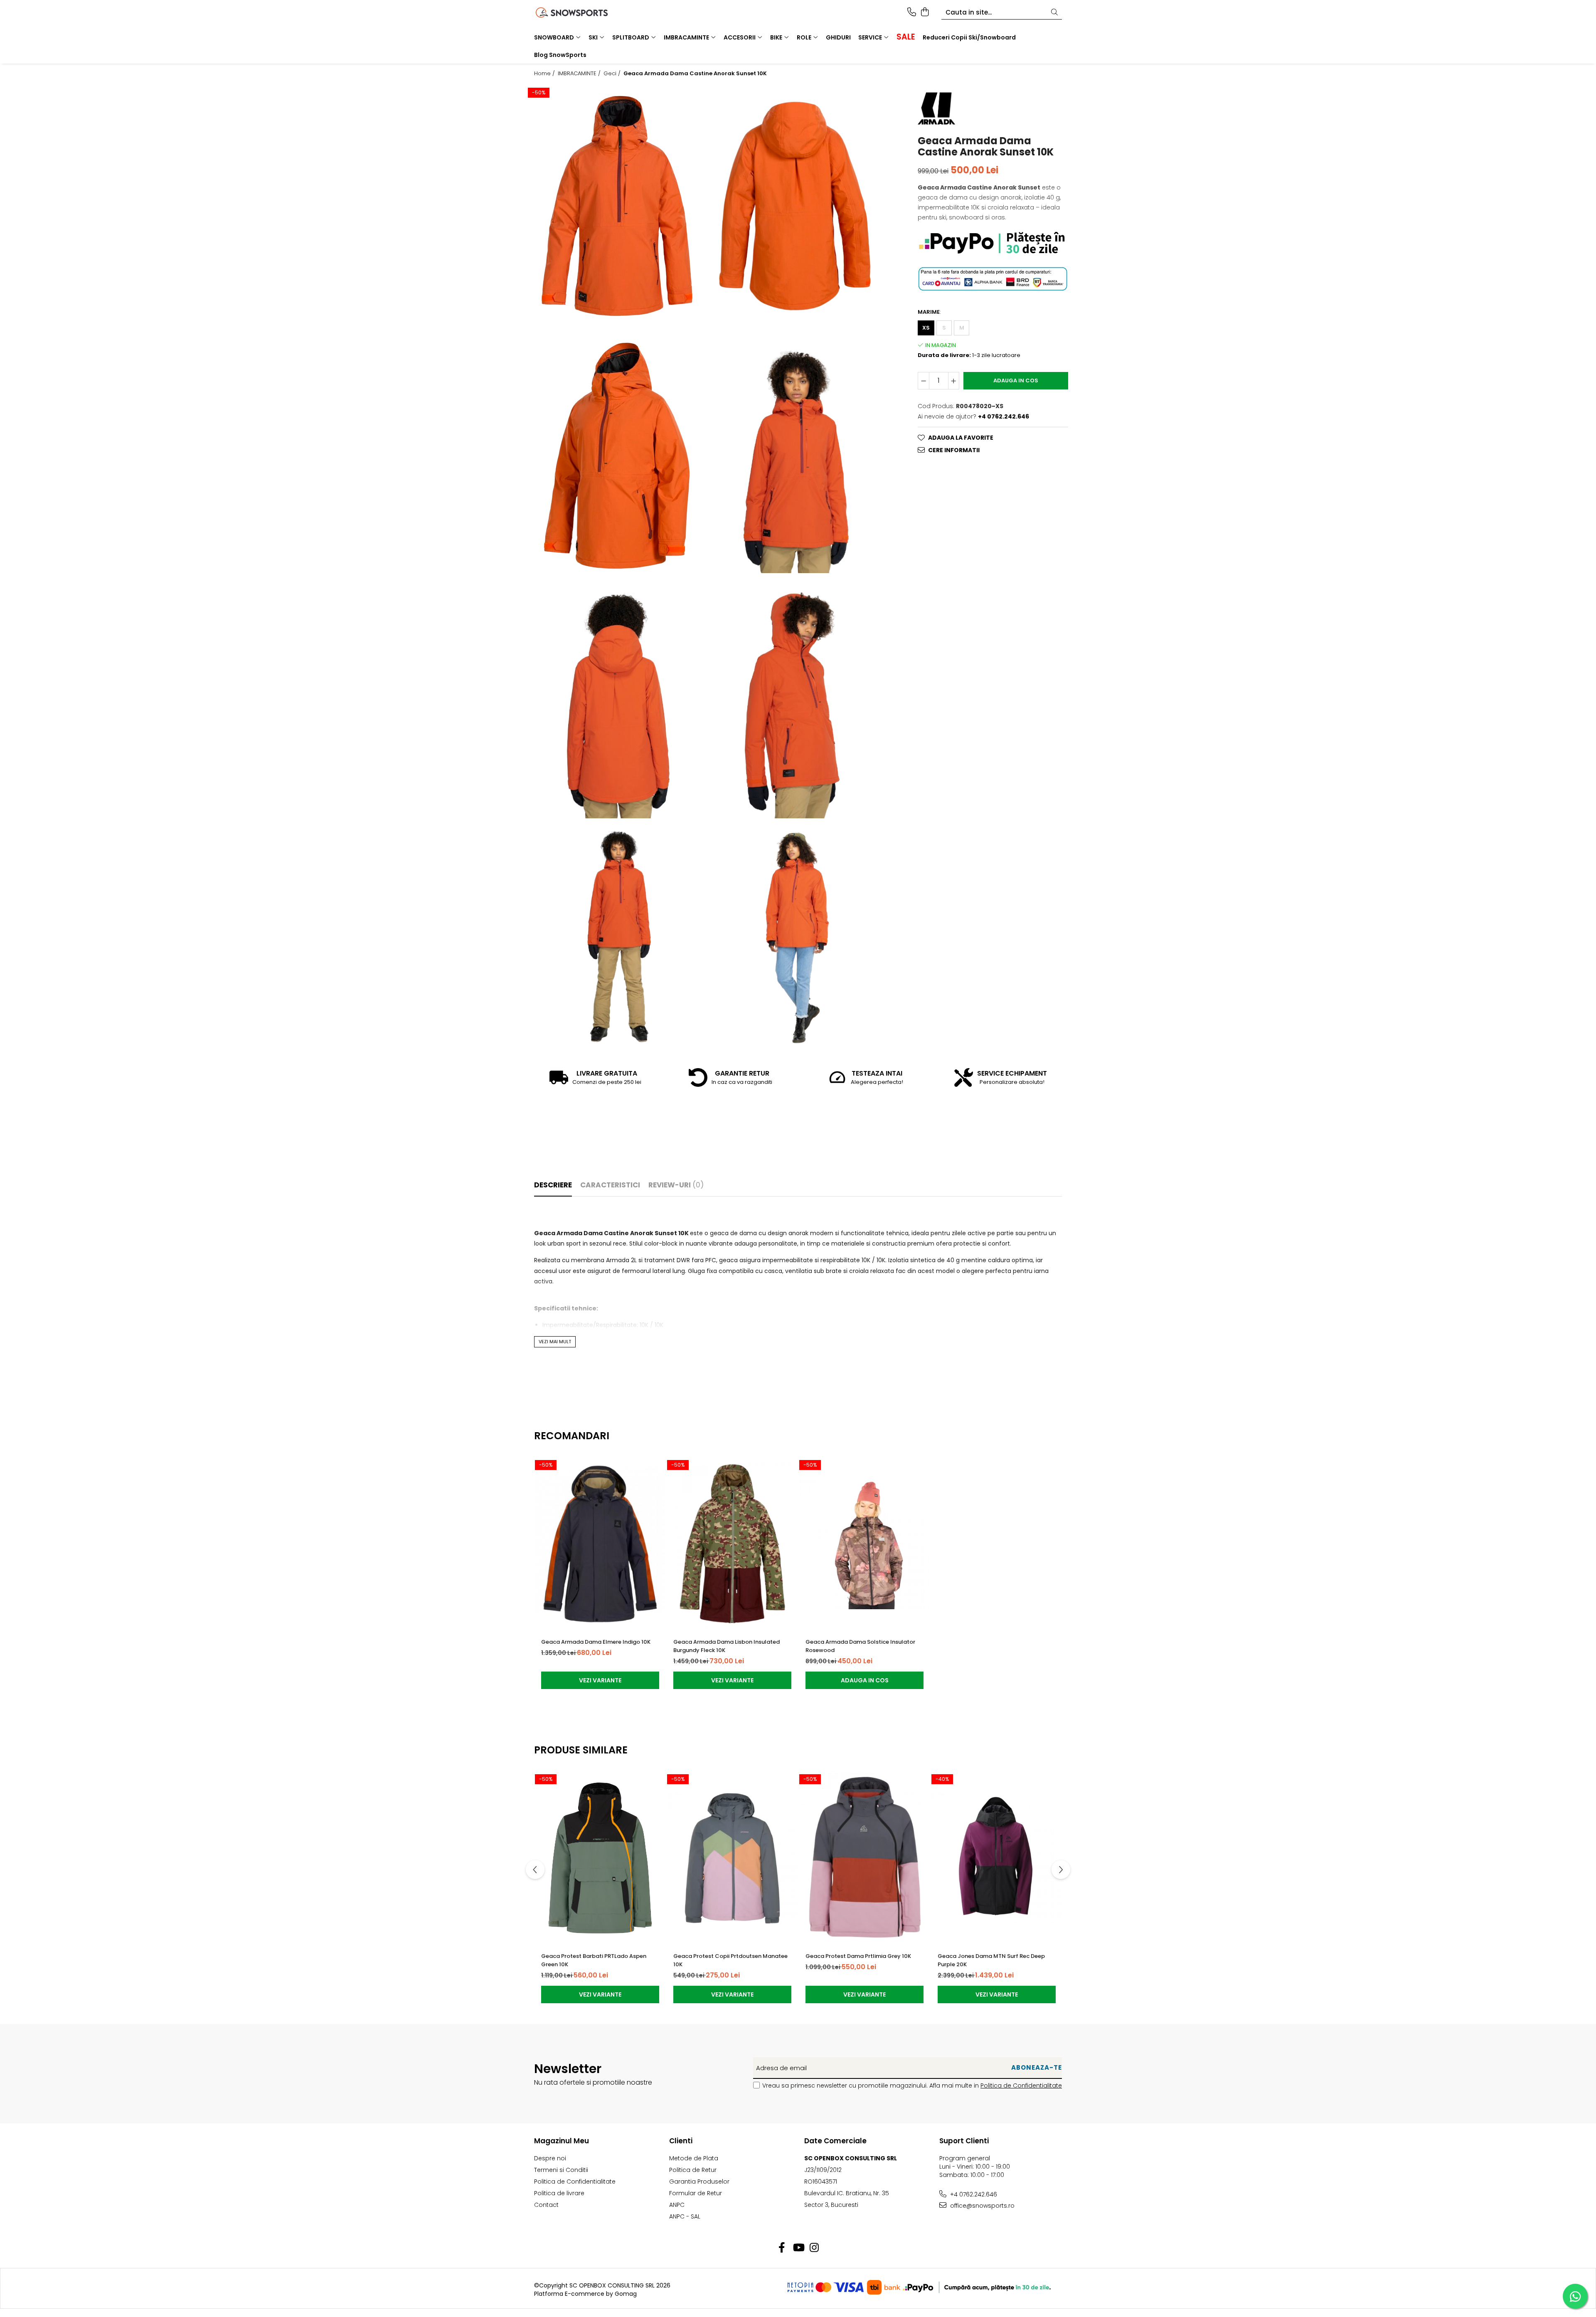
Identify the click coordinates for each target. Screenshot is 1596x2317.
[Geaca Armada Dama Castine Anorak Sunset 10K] (617, 206)
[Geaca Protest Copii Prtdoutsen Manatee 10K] (732, 1858)
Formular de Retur (696, 2193)
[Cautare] (1054, 13)
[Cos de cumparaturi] (925, 12)
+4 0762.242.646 (973, 2194)
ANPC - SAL (685, 2216)
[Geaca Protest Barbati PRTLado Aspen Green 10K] (600, 1858)
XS (926, 328)
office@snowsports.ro (981, 2206)
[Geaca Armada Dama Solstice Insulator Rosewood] (864, 1544)
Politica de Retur (693, 2170)
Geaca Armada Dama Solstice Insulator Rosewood (860, 1646)
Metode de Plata (694, 2158)
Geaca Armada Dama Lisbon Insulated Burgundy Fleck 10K (727, 1646)
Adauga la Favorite (961, 438)
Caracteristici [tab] (610, 1185)
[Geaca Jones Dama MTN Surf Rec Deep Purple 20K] (997, 1858)
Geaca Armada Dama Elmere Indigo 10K (596, 1642)
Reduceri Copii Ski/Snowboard (969, 37)
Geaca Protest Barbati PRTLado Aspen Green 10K (594, 1960)
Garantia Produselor (699, 2182)
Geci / (613, 74)
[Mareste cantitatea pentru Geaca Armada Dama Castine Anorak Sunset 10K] (954, 381)
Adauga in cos (1016, 380)
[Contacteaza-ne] (912, 12)
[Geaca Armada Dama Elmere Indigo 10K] (600, 1544)
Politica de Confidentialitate (1021, 2086)
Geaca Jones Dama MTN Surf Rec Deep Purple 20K (991, 1960)
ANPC (677, 2205)
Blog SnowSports (560, 55)
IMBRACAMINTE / (580, 74)
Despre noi (550, 2158)
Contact (546, 2205)
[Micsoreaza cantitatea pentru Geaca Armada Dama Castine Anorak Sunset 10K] (924, 381)
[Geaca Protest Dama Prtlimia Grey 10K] (864, 1858)
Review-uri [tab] (676, 1185)
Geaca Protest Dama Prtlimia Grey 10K (858, 1956)
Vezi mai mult (555, 1342)
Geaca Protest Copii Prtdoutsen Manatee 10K (730, 1960)
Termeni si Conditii (561, 2170)
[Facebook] (782, 2248)
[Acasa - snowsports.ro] (582, 12)
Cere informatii (954, 450)
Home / (545, 74)
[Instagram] (814, 2248)
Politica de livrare (559, 2193)
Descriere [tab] (553, 1185)
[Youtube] (798, 2248)
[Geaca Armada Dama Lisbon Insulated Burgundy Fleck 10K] (732, 1544)
